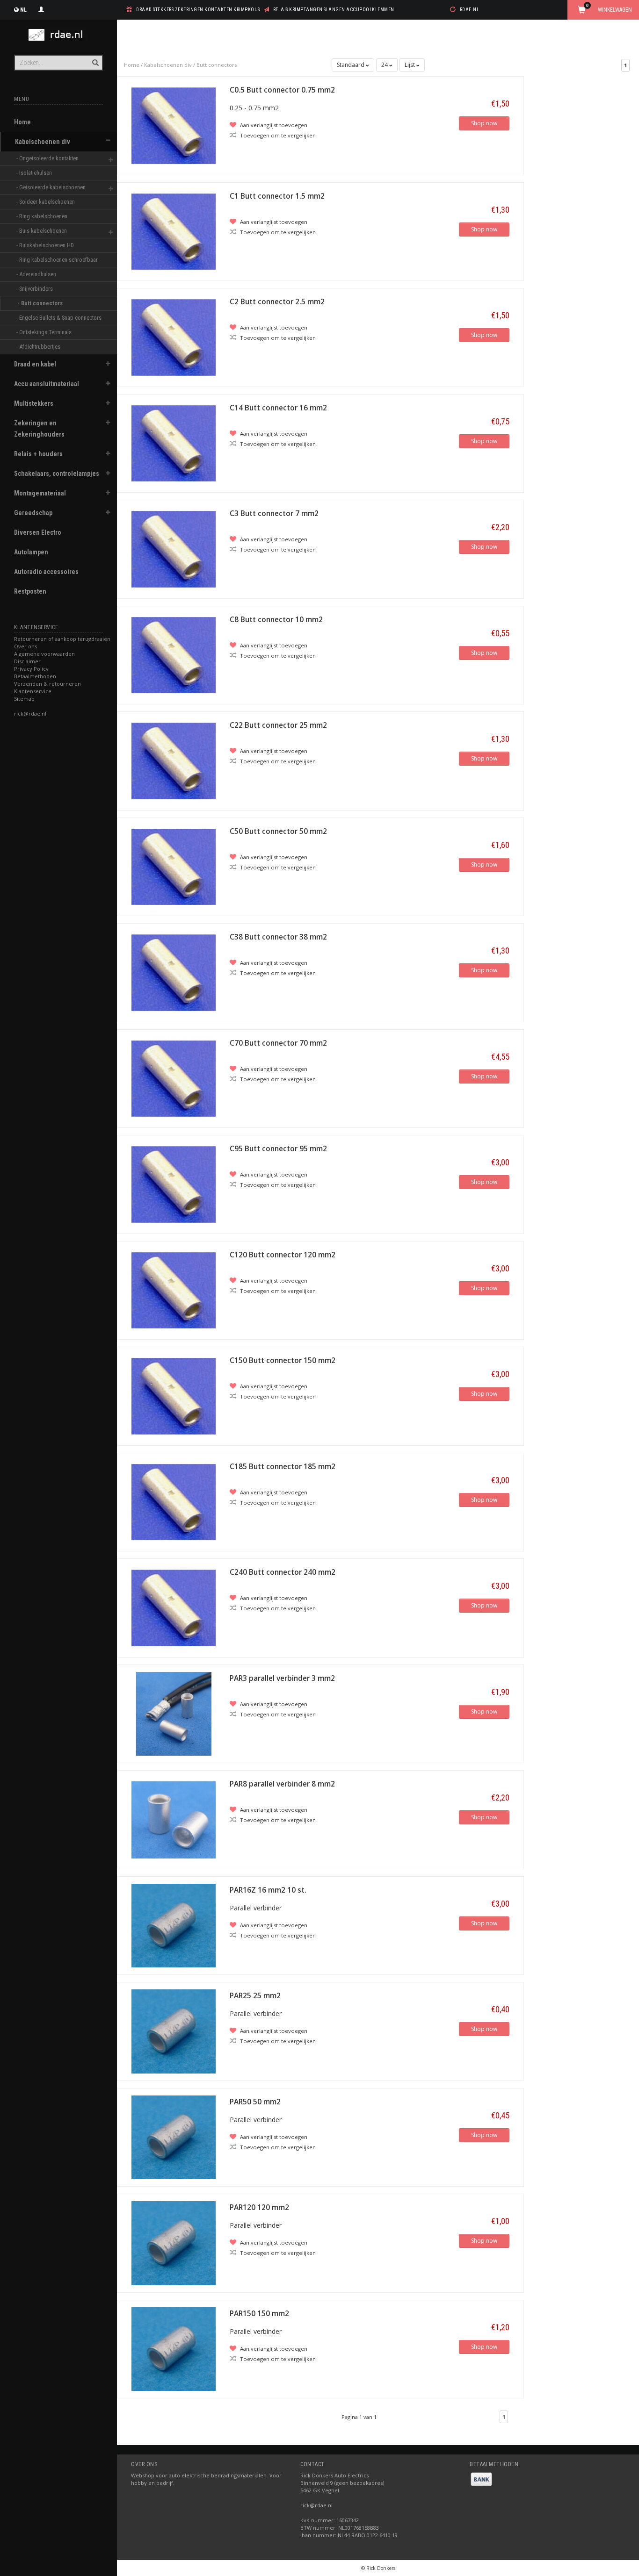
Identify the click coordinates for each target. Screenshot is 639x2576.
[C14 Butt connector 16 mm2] (174, 442)
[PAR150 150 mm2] (174, 2348)
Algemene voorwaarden (44, 654)
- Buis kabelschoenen (42, 231)
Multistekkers (34, 403)
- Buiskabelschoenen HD (46, 245)
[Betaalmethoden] (481, 2479)
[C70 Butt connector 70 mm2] (174, 1078)
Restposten (30, 591)
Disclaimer (27, 661)
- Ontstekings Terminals (45, 332)
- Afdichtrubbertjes (39, 347)
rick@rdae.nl (30, 714)
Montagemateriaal (40, 493)
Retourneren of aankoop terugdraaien (62, 639)
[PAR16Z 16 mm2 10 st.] (174, 1925)
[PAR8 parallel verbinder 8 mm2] (174, 1819)
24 (385, 65)
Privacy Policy (31, 669)
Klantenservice (33, 691)
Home (22, 122)
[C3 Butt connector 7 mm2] (174, 549)
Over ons (25, 646)
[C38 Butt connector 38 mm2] (174, 972)
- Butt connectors (41, 303)
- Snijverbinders (35, 289)
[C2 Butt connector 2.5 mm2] (174, 337)
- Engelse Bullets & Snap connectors (57, 318)
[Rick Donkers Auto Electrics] (58, 35)
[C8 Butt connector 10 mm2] (174, 654)
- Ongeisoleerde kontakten (48, 158)
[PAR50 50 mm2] (174, 2136)
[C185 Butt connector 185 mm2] (174, 1501)
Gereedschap (33, 513)
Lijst (410, 65)
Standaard (351, 65)
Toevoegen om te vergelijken (277, 135)
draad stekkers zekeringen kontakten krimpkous (198, 10)
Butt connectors (217, 65)
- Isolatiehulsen (35, 173)
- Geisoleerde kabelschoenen (52, 187)
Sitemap (24, 699)
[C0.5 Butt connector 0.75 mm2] (174, 125)
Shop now (484, 123)
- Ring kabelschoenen (43, 216)
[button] (108, 140)
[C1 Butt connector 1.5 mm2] (174, 231)
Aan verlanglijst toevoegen (273, 125)
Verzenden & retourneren (47, 684)
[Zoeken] (95, 57)
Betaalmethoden (35, 676)
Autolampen (31, 552)
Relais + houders (38, 454)
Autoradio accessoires (46, 572)
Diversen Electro (38, 532)
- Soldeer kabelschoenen (46, 202)
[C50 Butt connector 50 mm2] (174, 866)
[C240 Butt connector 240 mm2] (174, 1607)
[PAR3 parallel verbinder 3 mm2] (174, 1713)
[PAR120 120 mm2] (174, 2242)
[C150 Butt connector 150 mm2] (174, 1396)
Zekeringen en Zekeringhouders (39, 429)
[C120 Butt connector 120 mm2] (174, 1289)
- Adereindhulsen (37, 274)
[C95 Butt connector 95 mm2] (174, 1184)
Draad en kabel (35, 364)
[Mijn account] (41, 8)
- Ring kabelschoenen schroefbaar (57, 260)
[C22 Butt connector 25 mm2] (174, 760)
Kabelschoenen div (43, 142)
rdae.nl (470, 10)
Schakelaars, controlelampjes (57, 474)
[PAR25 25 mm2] (174, 2031)
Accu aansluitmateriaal (47, 384)
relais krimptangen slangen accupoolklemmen (334, 10)
